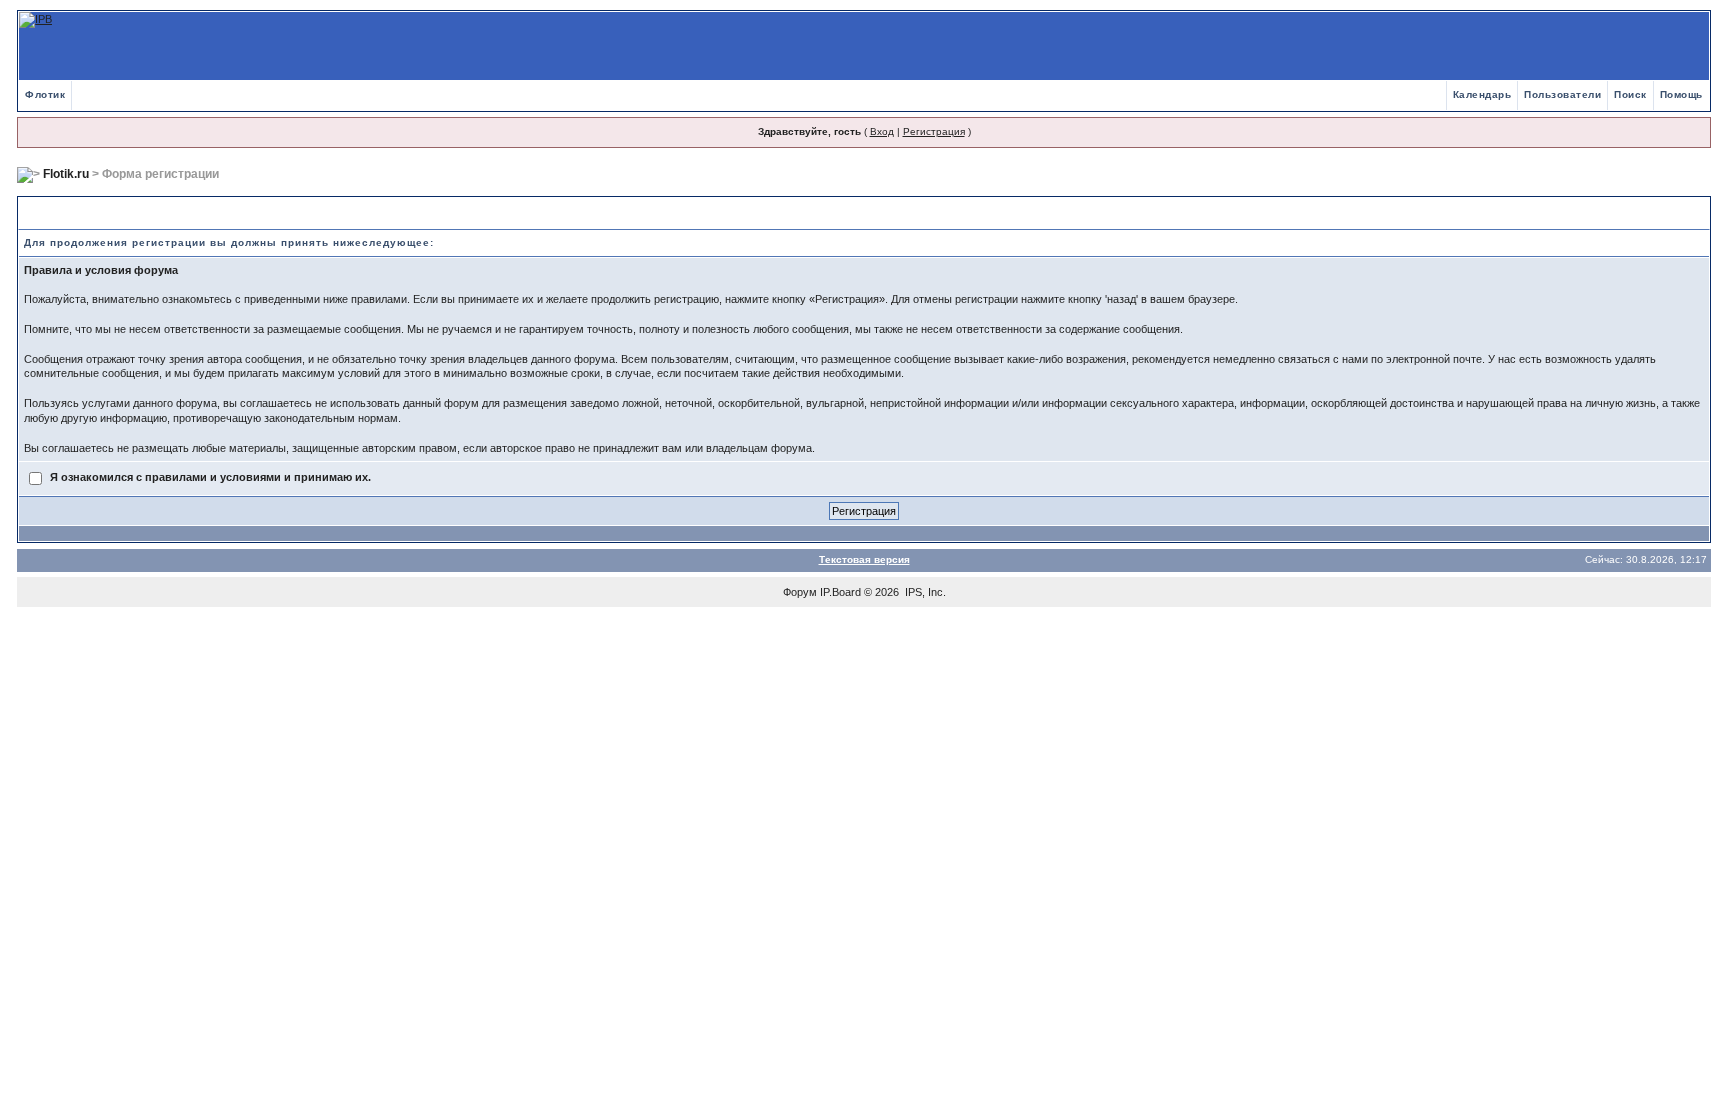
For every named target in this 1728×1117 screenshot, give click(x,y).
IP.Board (840, 592)
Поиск (1630, 94)
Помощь (1681, 94)
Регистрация (934, 131)
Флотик (45, 94)
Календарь (1482, 94)
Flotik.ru (66, 174)
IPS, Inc (924, 592)
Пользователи (1562, 94)
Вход (882, 131)
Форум (800, 592)
